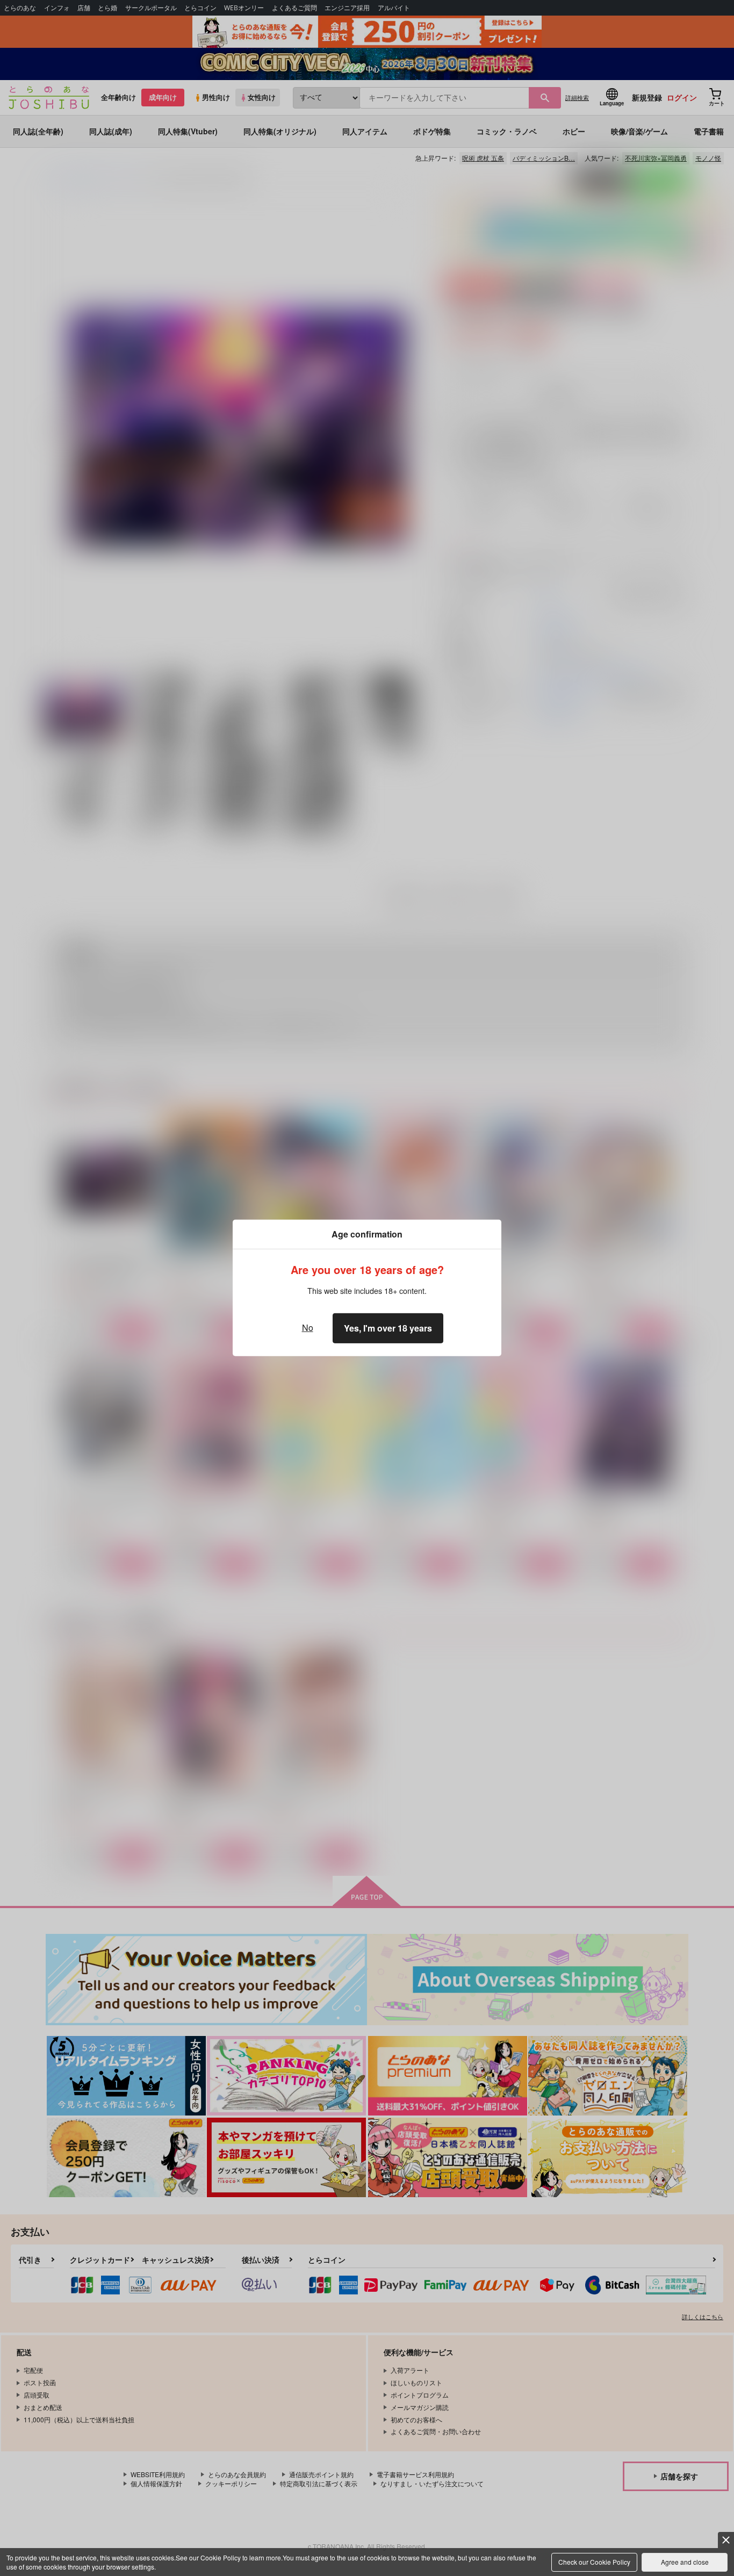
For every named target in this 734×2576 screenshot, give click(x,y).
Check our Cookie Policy (594, 2562)
